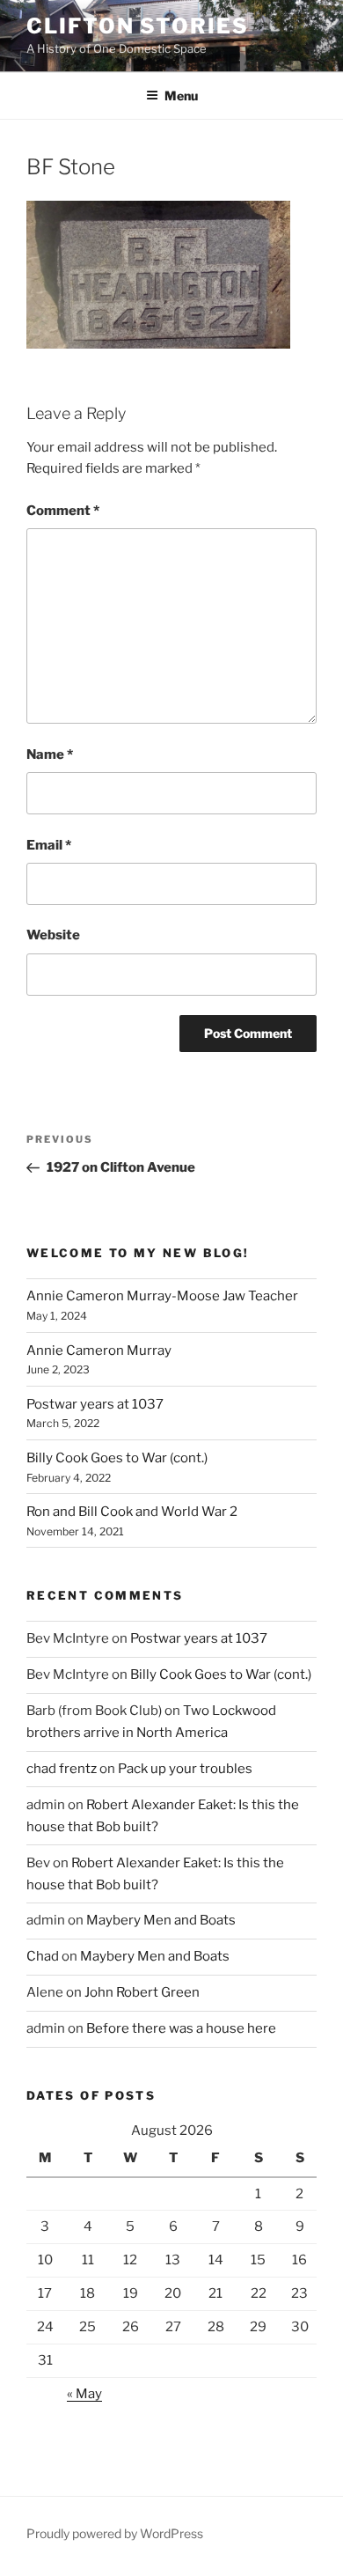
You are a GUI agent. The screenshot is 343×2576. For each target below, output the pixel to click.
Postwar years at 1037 (95, 1404)
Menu (181, 96)
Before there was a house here (181, 2028)
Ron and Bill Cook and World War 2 (132, 1512)
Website (53, 935)
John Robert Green (142, 1992)
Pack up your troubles (185, 1769)
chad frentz (62, 1769)
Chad (43, 1956)
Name (50, 754)
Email (49, 845)
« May (84, 2394)
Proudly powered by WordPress (115, 2533)
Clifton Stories (138, 26)
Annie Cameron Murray (99, 1351)
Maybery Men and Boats (161, 1920)
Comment (63, 511)
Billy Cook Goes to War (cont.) (117, 1458)
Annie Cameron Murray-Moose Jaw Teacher (162, 1296)
